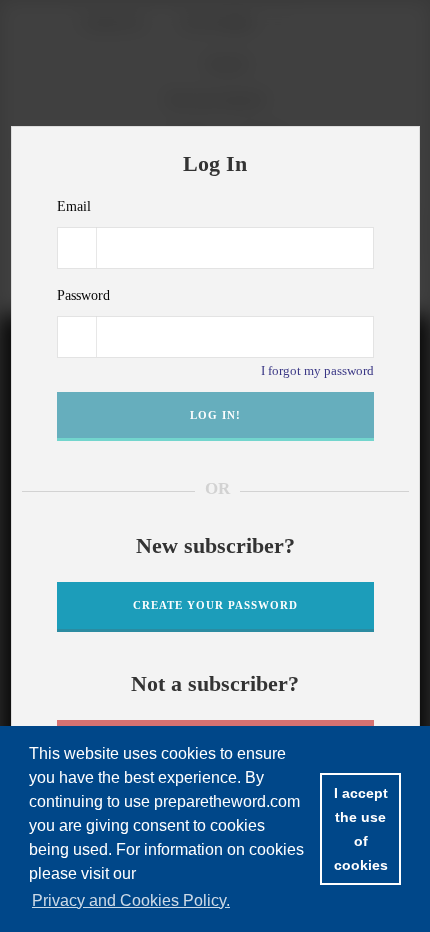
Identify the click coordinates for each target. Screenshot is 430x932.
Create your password (215, 605)
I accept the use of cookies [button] (361, 829)
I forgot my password (317, 370)
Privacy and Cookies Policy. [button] (131, 900)
